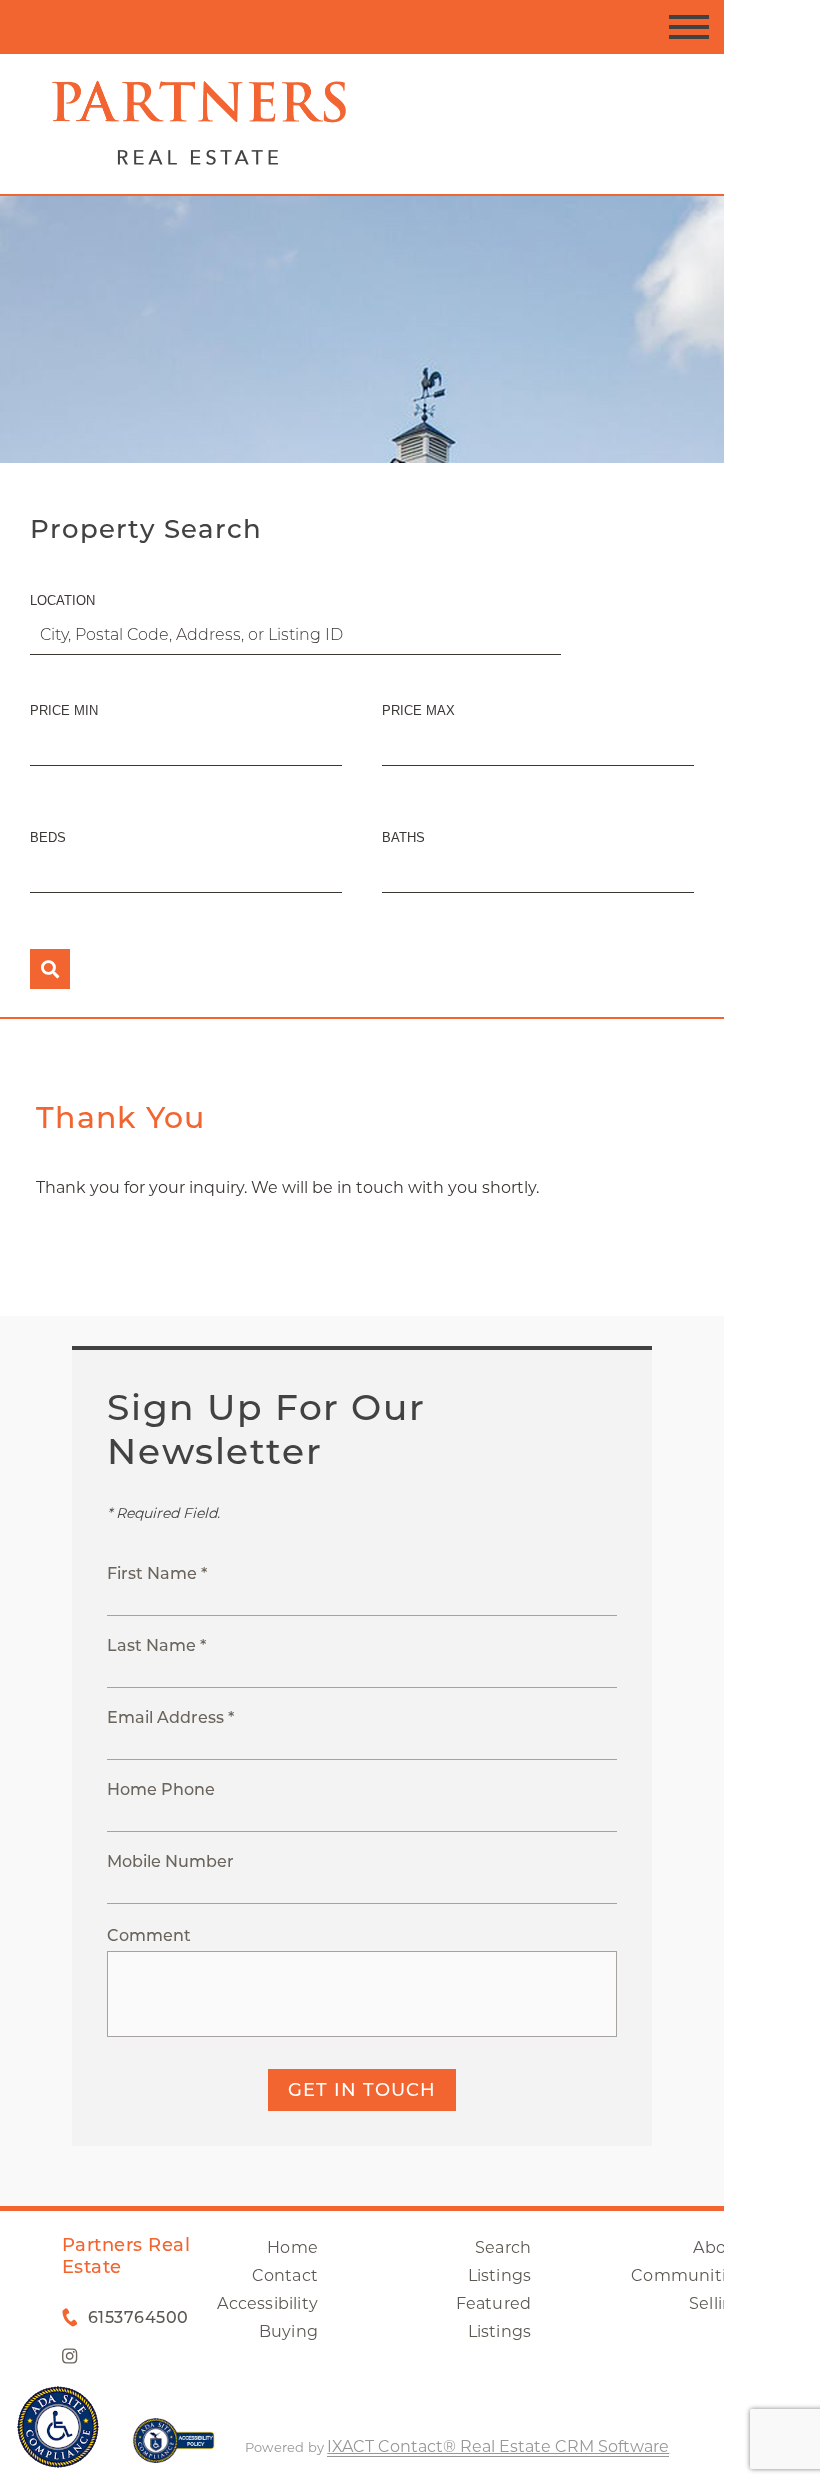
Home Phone (161, 1789)
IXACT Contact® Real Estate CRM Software (498, 2446)
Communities (687, 2275)
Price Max (418, 710)
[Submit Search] (50, 969)
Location (62, 600)
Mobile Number (170, 1861)
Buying (288, 2331)
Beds (48, 837)
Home (292, 2247)
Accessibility (267, 2303)
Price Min (64, 710)
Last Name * (156, 1645)
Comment (149, 1935)
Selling (716, 2303)
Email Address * (170, 1717)
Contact (285, 2275)
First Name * (157, 1573)
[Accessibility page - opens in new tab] (173, 2450)
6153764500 (138, 2317)
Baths (403, 837)
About (718, 2247)
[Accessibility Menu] (58, 2427)
